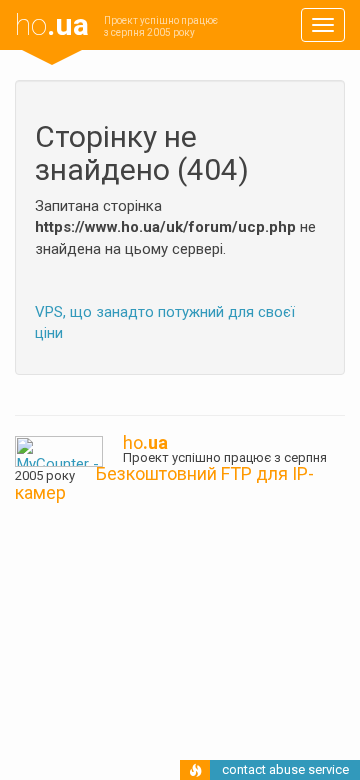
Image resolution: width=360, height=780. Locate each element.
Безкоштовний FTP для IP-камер (164, 483)
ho (52, 24)
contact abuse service (285, 769)
